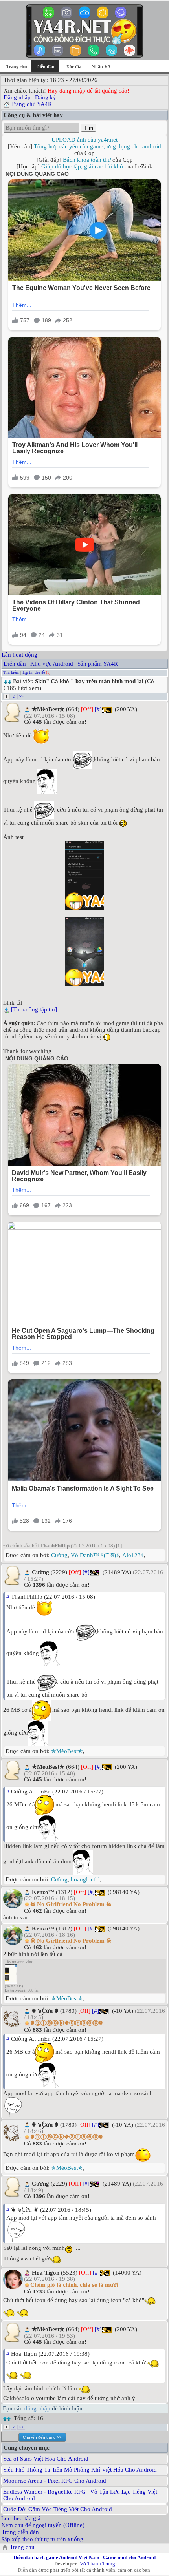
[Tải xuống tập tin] (34, 1009)
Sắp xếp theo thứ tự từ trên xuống (42, 2539)
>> (21, 696)
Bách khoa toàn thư (87, 160)
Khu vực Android (52, 664)
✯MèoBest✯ (67, 1751)
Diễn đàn (15, 664)
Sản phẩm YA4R (98, 664)
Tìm (89, 128)
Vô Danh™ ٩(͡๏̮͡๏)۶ (95, 1555)
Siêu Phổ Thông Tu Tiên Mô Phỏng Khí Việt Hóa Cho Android (80, 2470)
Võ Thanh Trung (97, 2564)
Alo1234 (133, 1555)
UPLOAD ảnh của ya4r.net (84, 140)
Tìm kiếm (11, 672)
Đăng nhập (17, 97)
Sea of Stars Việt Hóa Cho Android (46, 2459)
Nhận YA (101, 67)
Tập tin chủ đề (33, 672)
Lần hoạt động (19, 655)
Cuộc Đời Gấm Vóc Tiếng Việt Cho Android (58, 2509)
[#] (98, 709)
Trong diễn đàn (20, 2532)
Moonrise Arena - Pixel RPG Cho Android (55, 2481)
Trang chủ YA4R (31, 104)
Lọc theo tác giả (21, 2518)
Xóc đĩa (74, 67)
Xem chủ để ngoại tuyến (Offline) (43, 2525)
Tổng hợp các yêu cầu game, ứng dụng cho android (97, 146)
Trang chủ (17, 67)
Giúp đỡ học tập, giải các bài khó (82, 166)
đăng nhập (37, 2408)
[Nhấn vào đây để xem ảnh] (84, 875)
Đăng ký (46, 97)
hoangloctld (85, 1879)
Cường (59, 1555)
